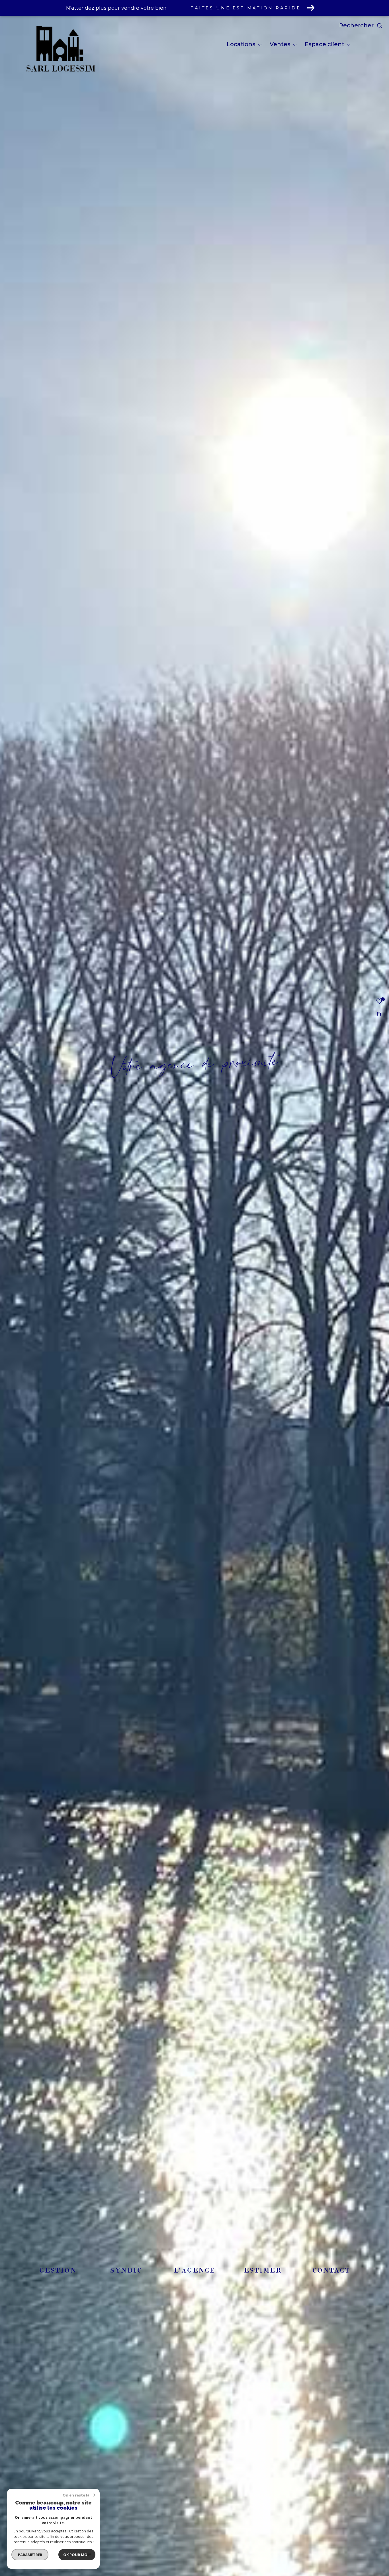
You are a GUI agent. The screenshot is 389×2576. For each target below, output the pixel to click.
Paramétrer (30, 2555)
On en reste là (76, 2495)
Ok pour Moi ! (77, 2555)
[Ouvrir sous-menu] (260, 45)
